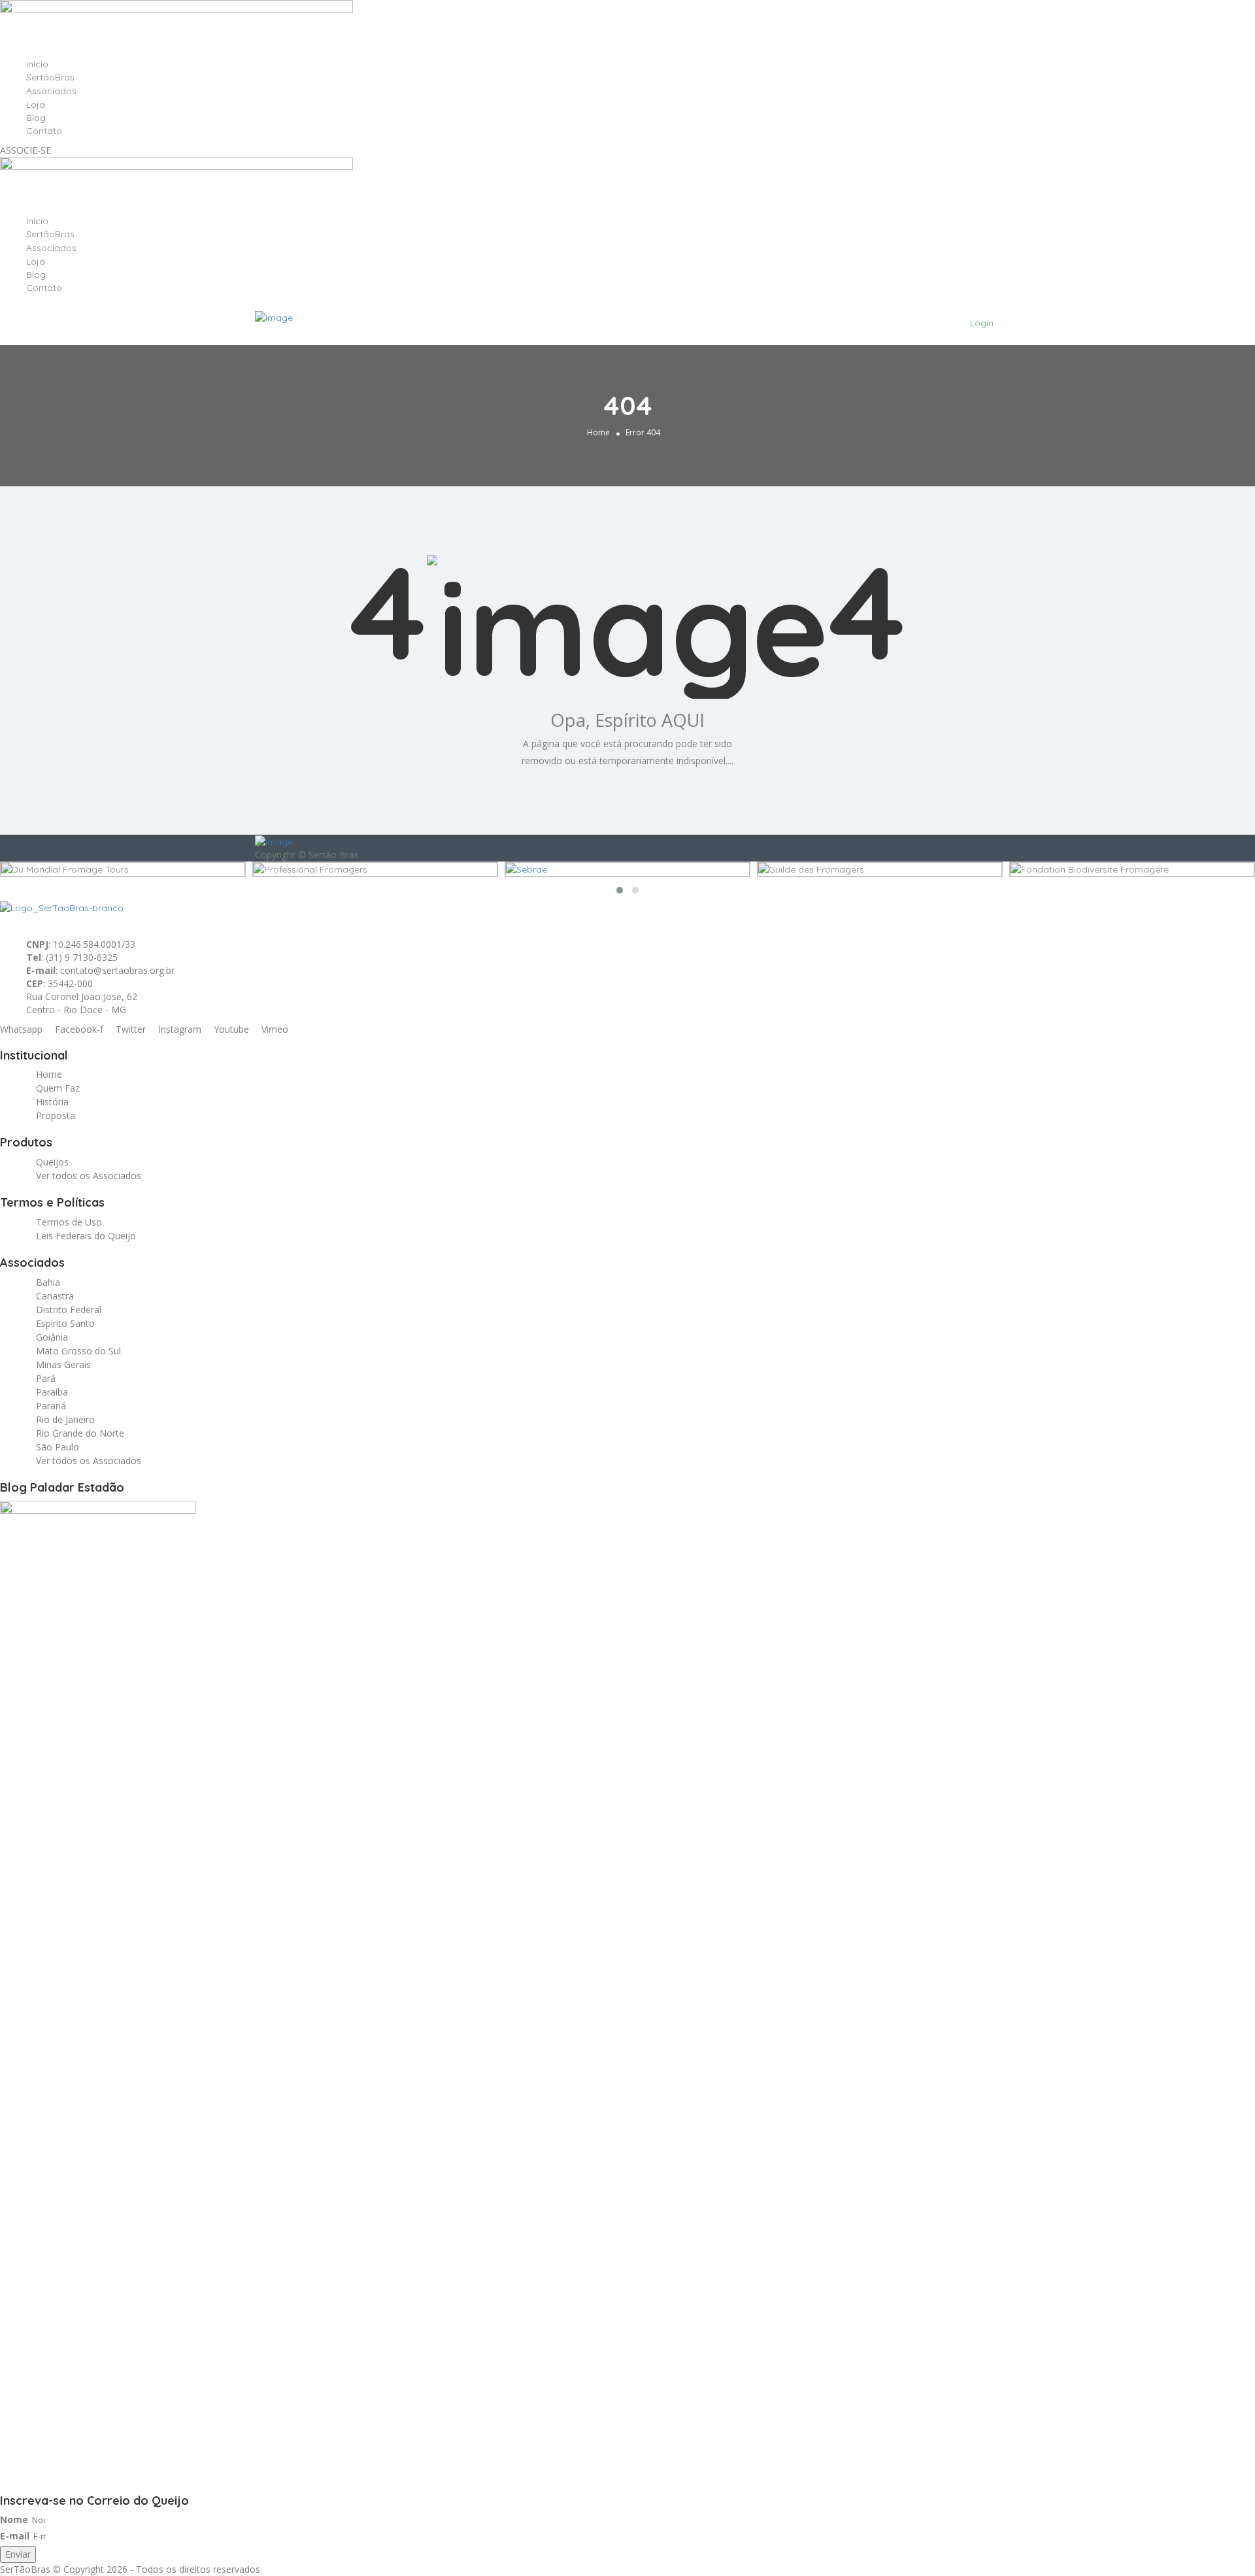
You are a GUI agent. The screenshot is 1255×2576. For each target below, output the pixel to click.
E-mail (15, 2536)
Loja (36, 105)
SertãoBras (50, 77)
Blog (36, 118)
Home (598, 432)
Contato (44, 131)
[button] (620, 890)
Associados (51, 91)
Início (37, 64)
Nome (14, 2519)
